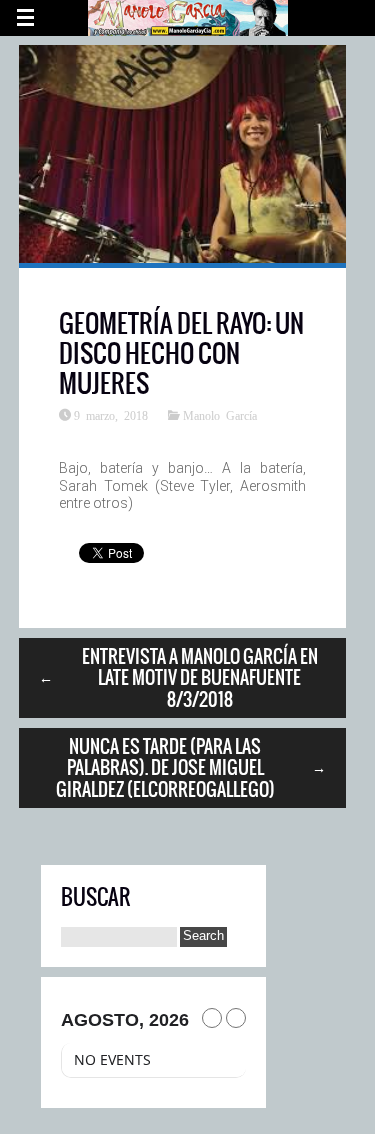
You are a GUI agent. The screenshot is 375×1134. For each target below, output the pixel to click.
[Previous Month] (212, 1018)
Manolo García (220, 415)
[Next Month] (236, 1018)
